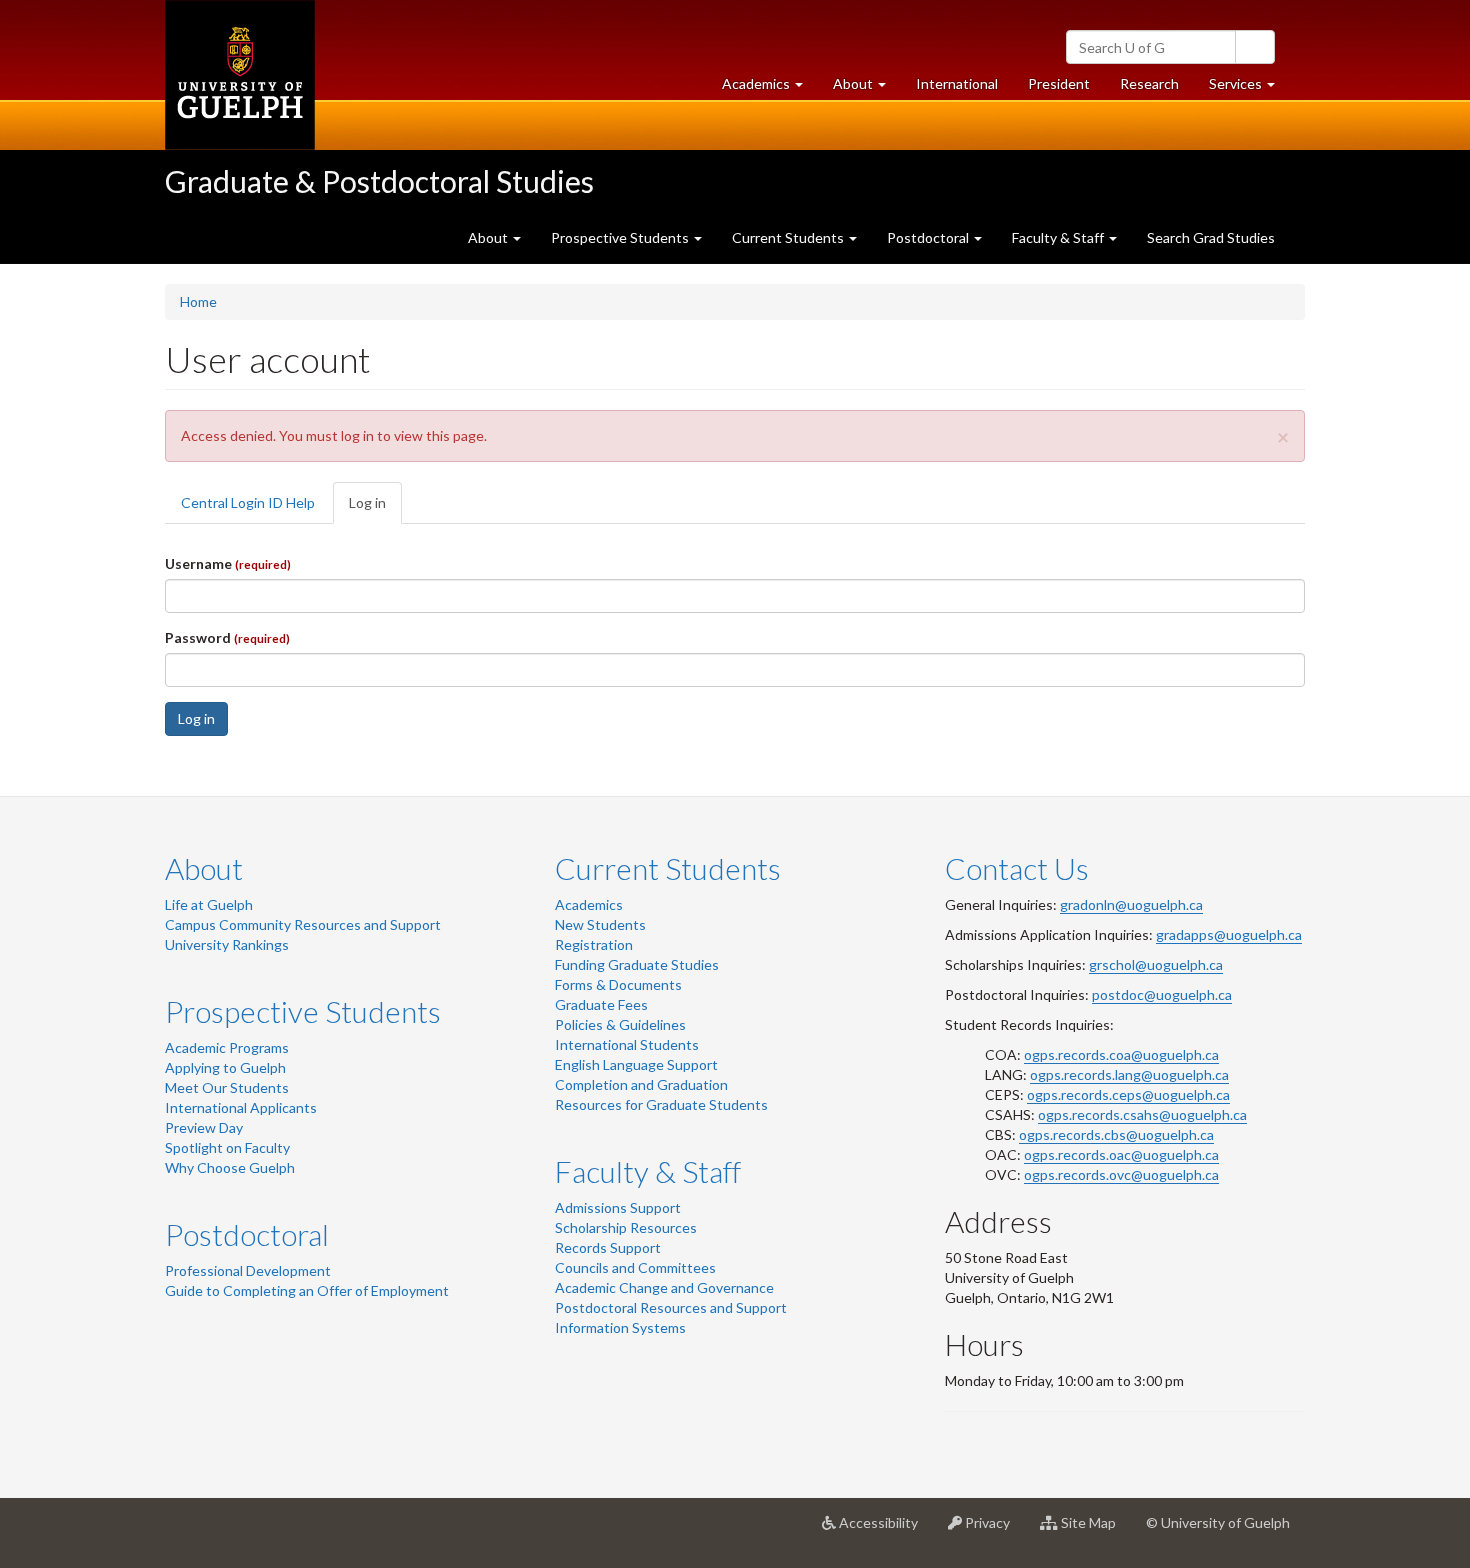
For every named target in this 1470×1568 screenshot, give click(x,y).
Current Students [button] (789, 237)
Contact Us (1017, 868)
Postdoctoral (247, 1234)
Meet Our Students (227, 1087)
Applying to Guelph (225, 1067)
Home (198, 301)
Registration (594, 944)
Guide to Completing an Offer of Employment (307, 1290)
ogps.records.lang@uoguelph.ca (1129, 1074)
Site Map (1094, 1530)
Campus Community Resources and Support (303, 924)
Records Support (608, 1247)
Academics (589, 904)
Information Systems (620, 1327)
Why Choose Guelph (230, 1167)
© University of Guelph (1218, 1522)
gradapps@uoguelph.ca (1229, 934)
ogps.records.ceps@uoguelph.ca (1128, 1094)
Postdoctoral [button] (929, 237)
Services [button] (1249, 89)
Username (228, 563)
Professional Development (248, 1270)
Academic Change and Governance (664, 1287)
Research (1157, 89)
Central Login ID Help (248, 502)
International (957, 83)
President (1059, 83)
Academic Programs (227, 1047)
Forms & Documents (618, 984)
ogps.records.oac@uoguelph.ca (1121, 1154)
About (204, 868)
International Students (627, 1044)
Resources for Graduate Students (661, 1104)
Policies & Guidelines (620, 1024)
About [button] (867, 89)
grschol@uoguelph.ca (1156, 964)
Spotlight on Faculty (227, 1147)
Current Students (668, 868)
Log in (375, 509)
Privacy (993, 1530)
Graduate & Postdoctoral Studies (379, 181)
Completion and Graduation (641, 1084)
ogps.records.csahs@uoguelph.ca (1142, 1114)
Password (227, 637)
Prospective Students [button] (621, 237)
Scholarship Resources (626, 1227)
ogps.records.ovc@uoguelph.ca (1121, 1174)
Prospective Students (303, 1011)
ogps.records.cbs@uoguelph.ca (1116, 1134)
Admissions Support (618, 1207)
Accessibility (884, 1530)
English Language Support (636, 1064)
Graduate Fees (601, 1004)
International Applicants (241, 1107)
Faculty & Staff (648, 1171)
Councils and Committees (635, 1267)
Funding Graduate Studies (637, 964)
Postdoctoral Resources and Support (671, 1307)
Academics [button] (770, 89)
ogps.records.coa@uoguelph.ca (1121, 1054)
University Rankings (227, 944)
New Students (600, 924)
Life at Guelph (209, 904)
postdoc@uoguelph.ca (1162, 994)
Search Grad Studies (1211, 237)
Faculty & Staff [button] (1059, 237)
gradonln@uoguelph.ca (1131, 904)
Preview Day (204, 1127)
